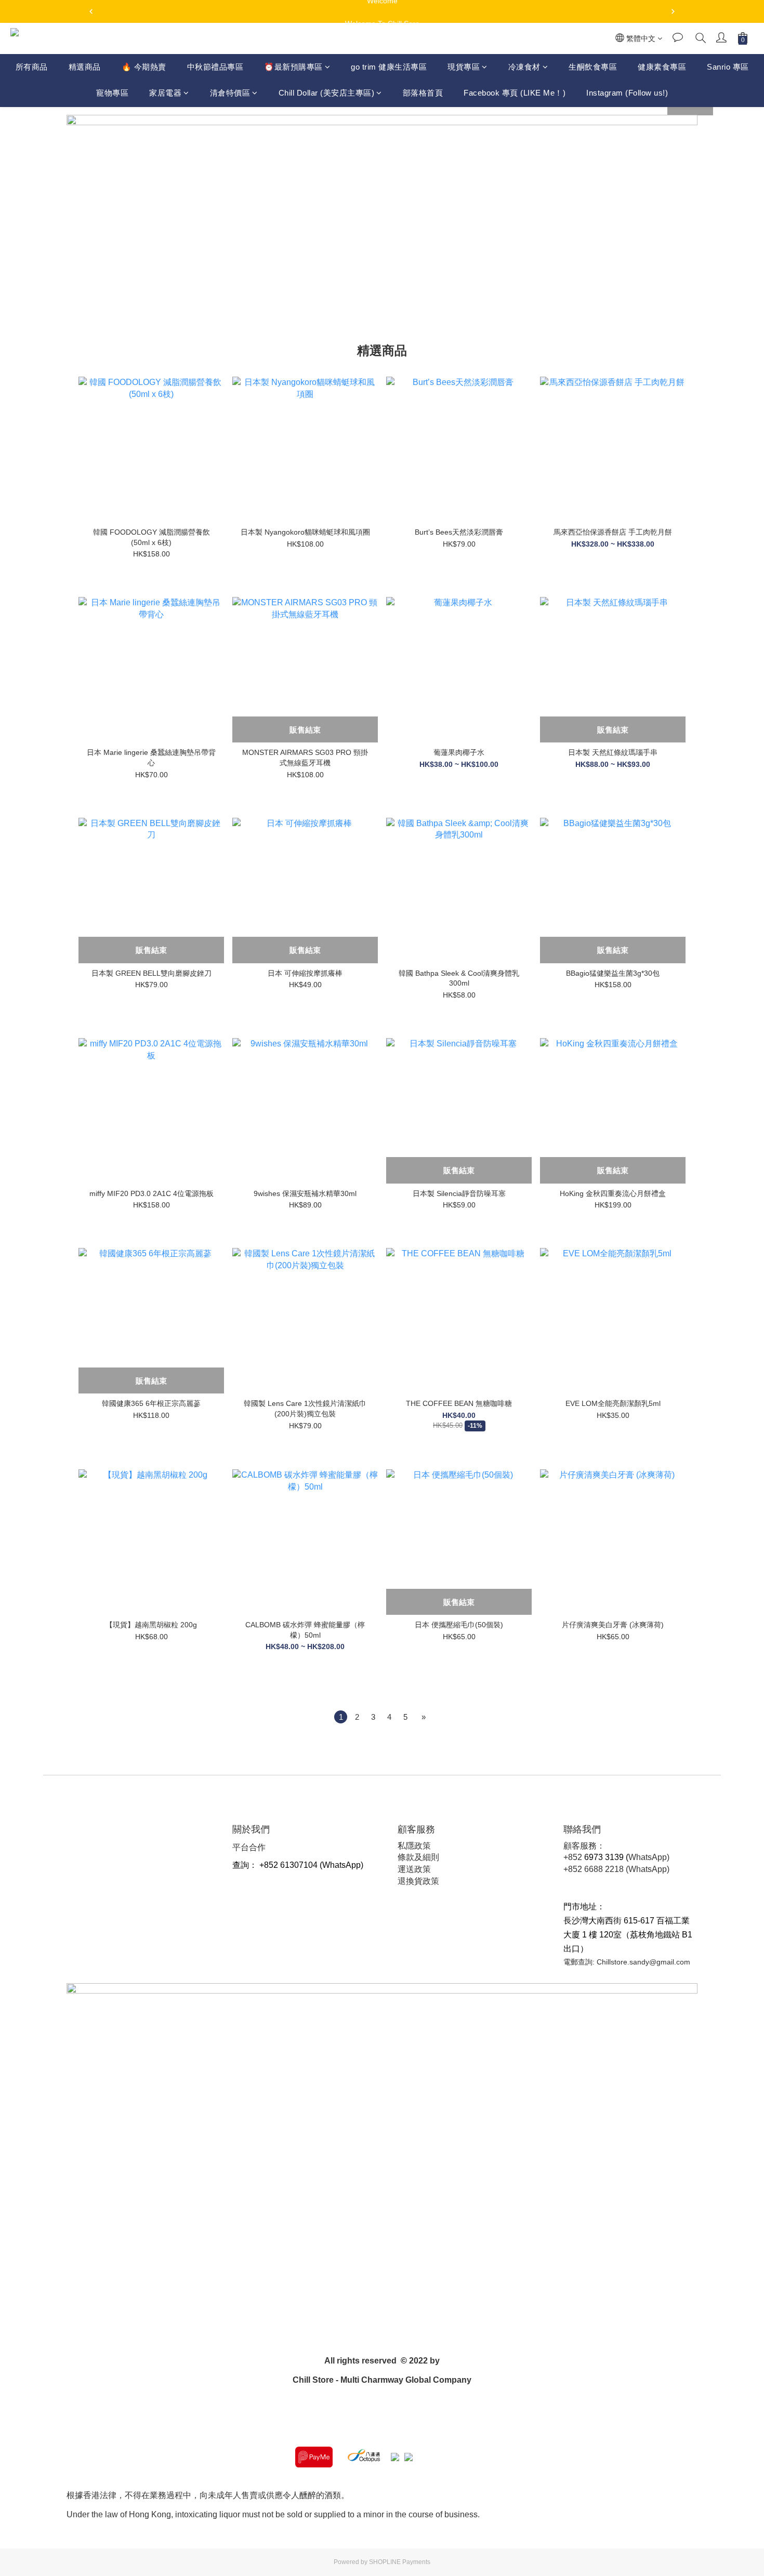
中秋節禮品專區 (215, 67)
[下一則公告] (673, 11)
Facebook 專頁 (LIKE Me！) (515, 93)
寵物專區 (112, 93)
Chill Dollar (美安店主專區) (327, 93)
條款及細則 (418, 1857)
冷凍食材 (524, 67)
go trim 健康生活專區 (389, 67)
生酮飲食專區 (593, 67)
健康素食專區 (662, 67)
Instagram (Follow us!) (627, 93)
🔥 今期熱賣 (144, 67)
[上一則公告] (91, 11)
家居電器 (165, 93)
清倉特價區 (230, 93)
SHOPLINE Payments (400, 2562)
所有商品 (32, 67)
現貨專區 (464, 67)
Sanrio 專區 (728, 67)
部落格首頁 (423, 93)
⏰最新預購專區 (293, 67)
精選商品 (85, 67)
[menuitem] (341, 1717)
